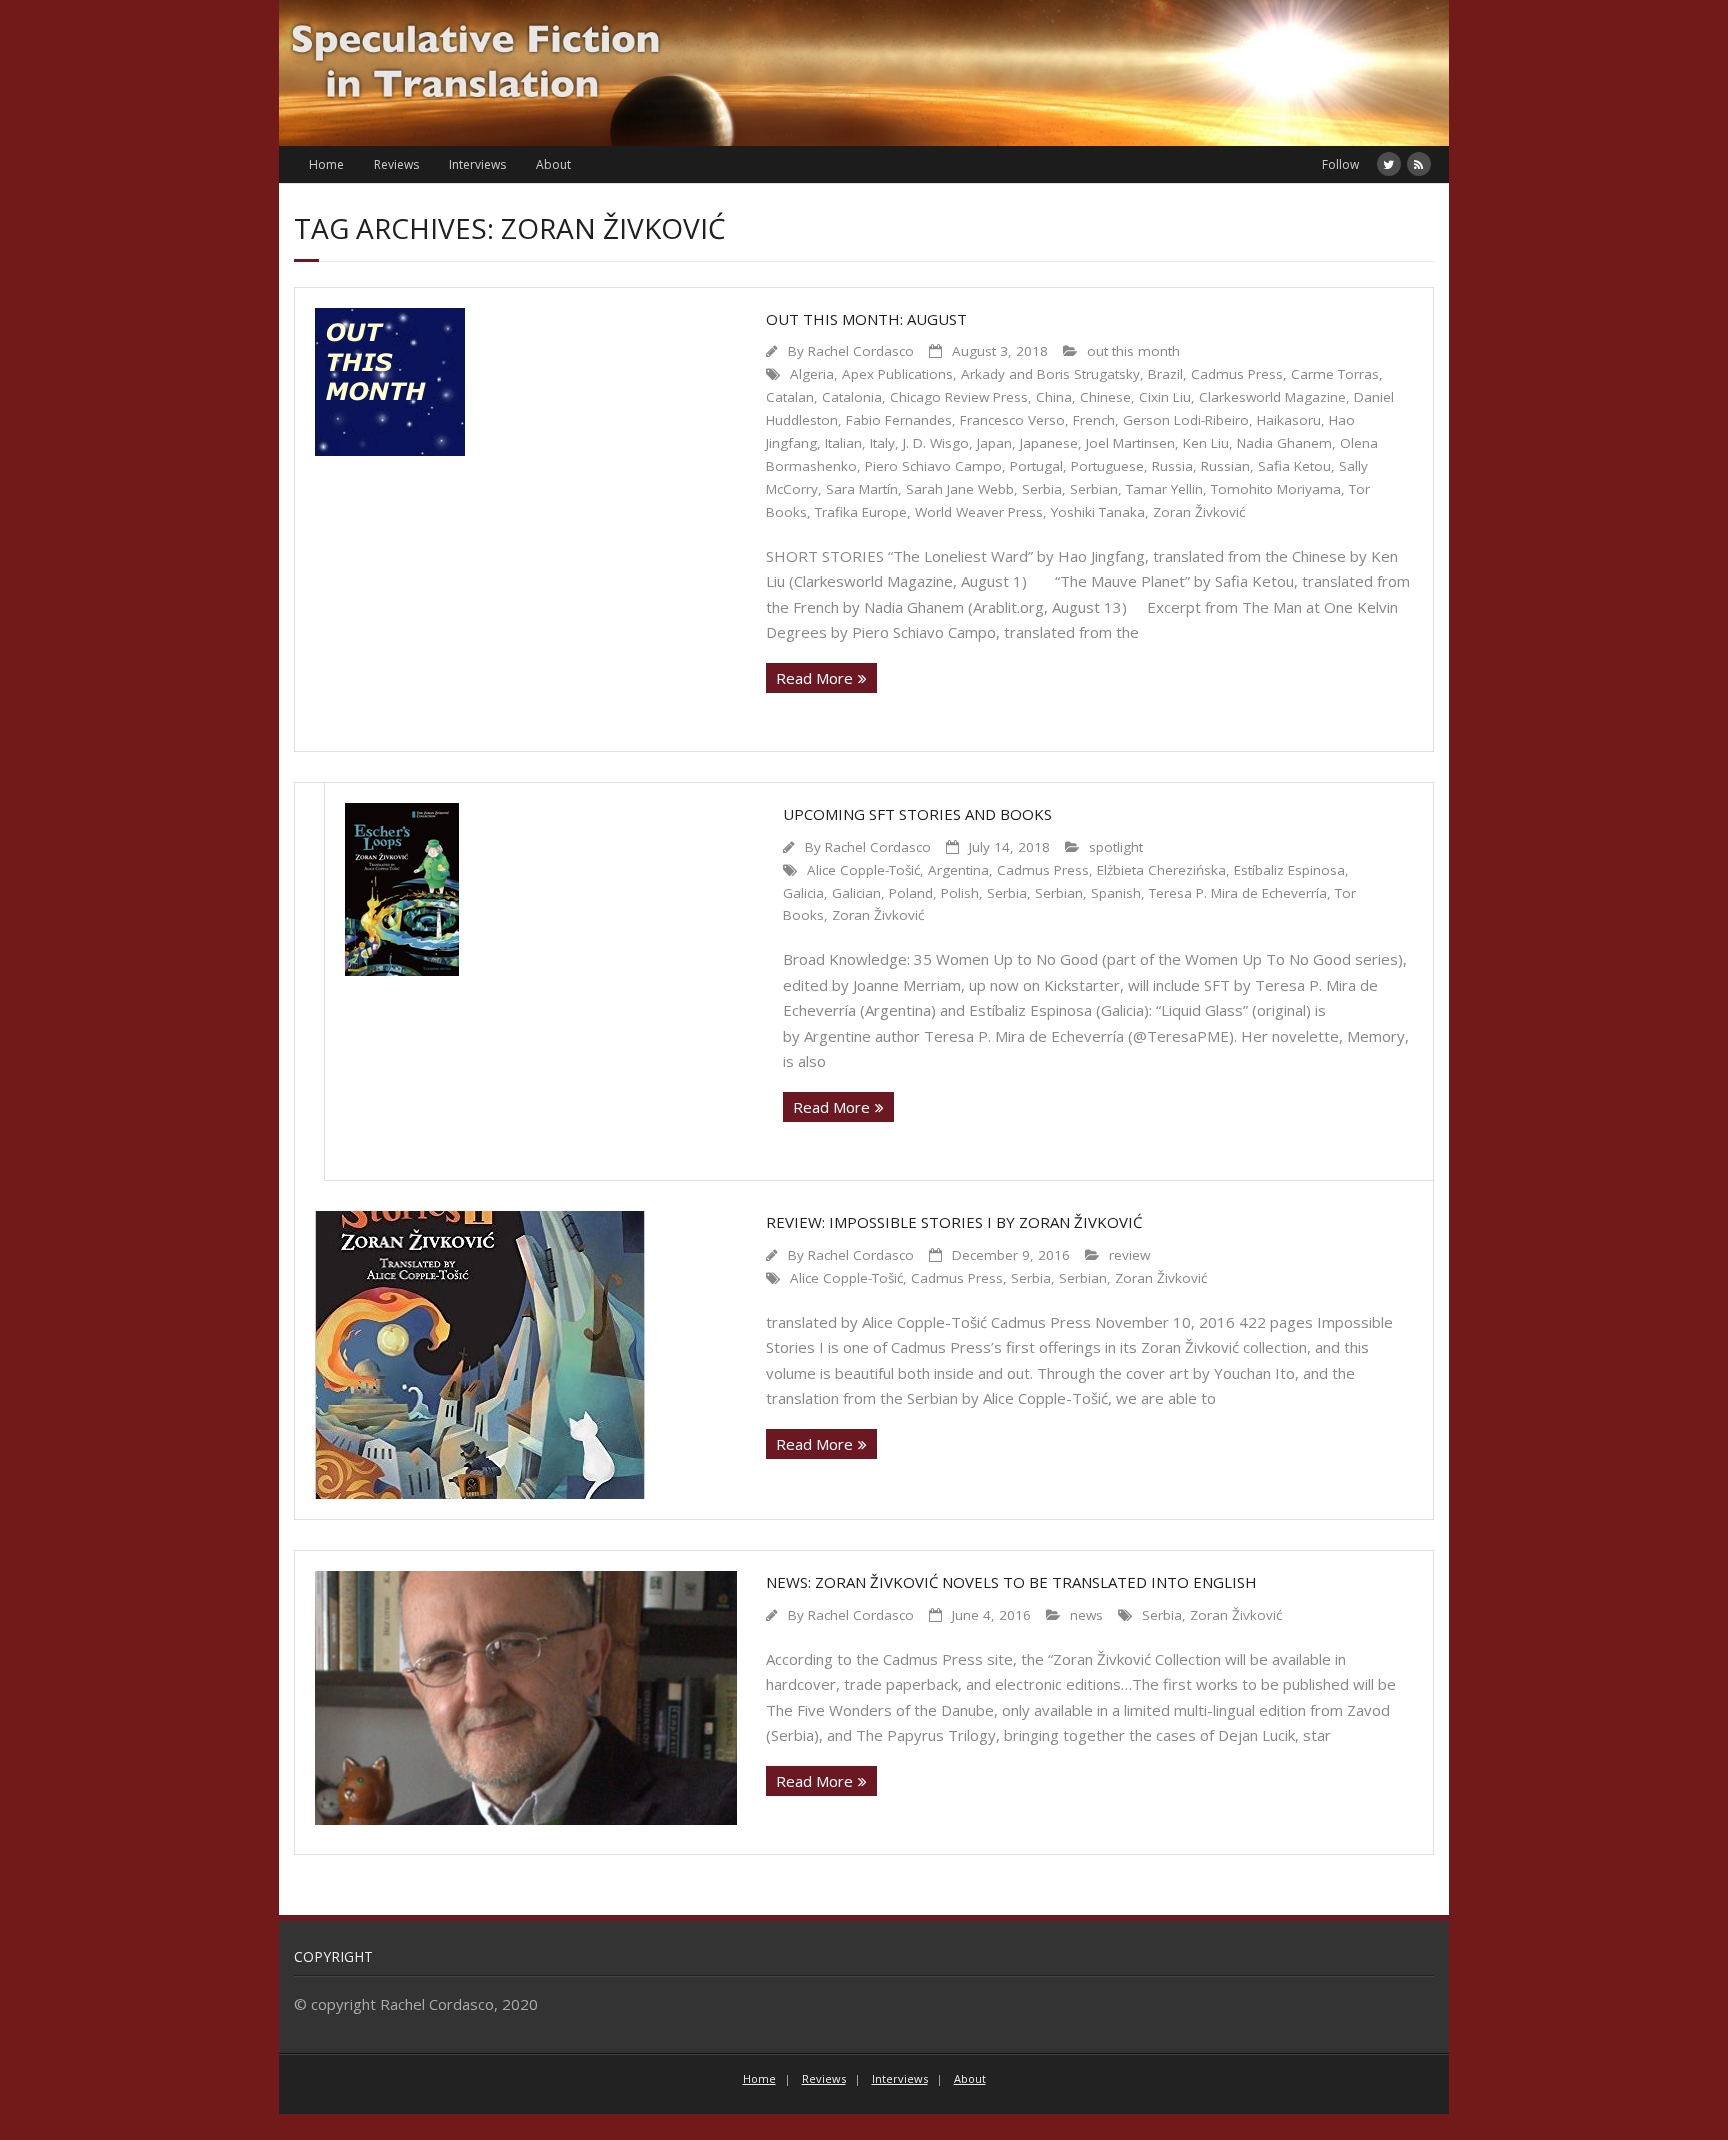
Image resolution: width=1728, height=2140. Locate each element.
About (553, 164)
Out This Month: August (866, 319)
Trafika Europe (861, 512)
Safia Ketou (1294, 466)
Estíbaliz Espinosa (1289, 870)
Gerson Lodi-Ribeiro (1186, 420)
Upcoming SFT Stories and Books (917, 814)
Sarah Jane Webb (960, 489)
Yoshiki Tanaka (1098, 512)
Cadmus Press (1237, 374)
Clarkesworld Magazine (1272, 397)
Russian (1225, 466)
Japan (994, 443)
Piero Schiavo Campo (933, 466)
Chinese (1105, 397)
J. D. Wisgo (936, 443)
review (1129, 1255)
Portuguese (1107, 466)
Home (326, 164)
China (1054, 397)
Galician (856, 893)
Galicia (803, 893)
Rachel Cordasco (861, 351)
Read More (814, 678)
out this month (1133, 351)
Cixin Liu (1165, 397)
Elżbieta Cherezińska (1161, 870)
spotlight (1116, 847)
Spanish (1116, 893)
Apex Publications (897, 374)
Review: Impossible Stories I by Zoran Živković (954, 1222)
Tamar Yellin (1164, 489)
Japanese (1049, 443)
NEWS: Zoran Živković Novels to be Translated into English (1011, 1582)
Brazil (1165, 374)
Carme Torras (1335, 374)
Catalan (790, 397)
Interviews (477, 164)
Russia (1172, 466)
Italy (882, 443)
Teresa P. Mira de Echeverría (1238, 893)
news (1086, 1615)
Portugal (1036, 466)
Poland (911, 893)
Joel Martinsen (1130, 443)
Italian (843, 443)
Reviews (396, 164)
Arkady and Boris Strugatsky (1050, 374)
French (1094, 420)
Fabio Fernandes (899, 420)
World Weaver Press (979, 512)
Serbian (1094, 489)
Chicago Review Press (959, 397)
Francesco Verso (1012, 420)
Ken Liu (1206, 443)
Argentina (958, 870)
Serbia (1042, 489)
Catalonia (852, 397)
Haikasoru (1289, 420)
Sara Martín (862, 489)
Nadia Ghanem (1284, 443)
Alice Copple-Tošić (863, 870)
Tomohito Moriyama (1276, 489)
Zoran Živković (1199, 512)
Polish (960, 893)
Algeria (812, 374)
